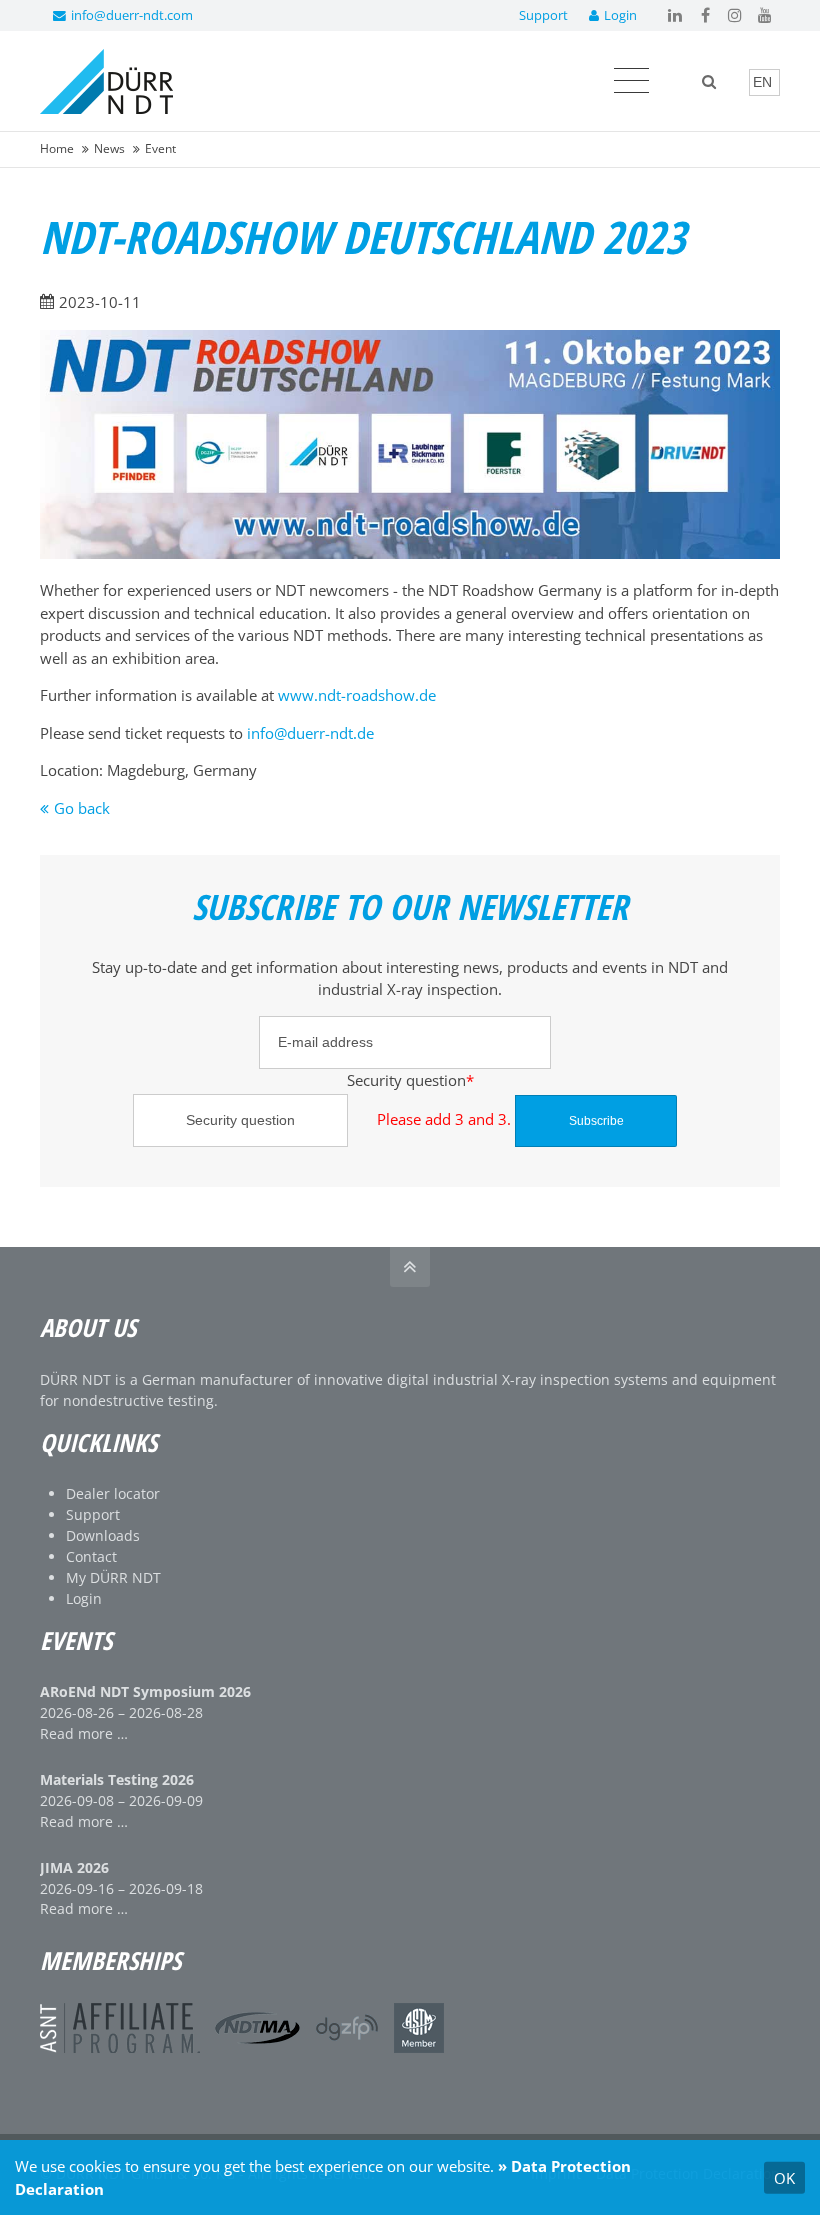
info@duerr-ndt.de (310, 733)
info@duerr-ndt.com (132, 15)
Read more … (84, 1733)
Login (620, 15)
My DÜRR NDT (113, 1577)
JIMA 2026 (74, 1867)
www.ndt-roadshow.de (357, 695)
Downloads (103, 1535)
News (109, 148)
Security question (279, 1079)
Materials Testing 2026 (117, 1779)
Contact (91, 1556)
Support (543, 15)
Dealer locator (113, 1493)
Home (57, 148)
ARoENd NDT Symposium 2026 (145, 1691)
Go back (82, 808)
